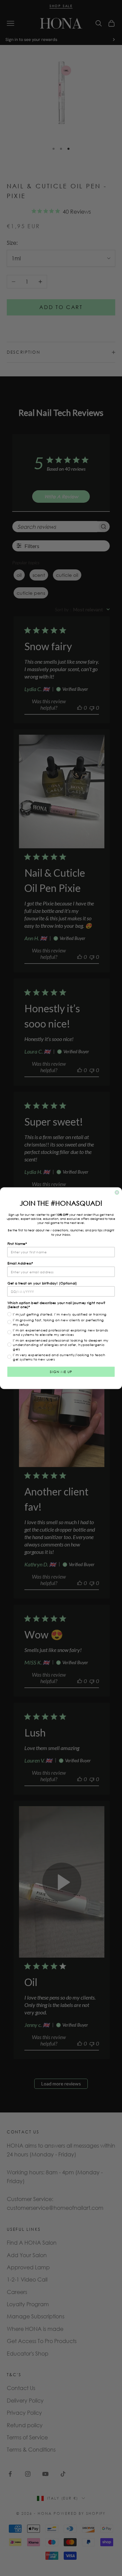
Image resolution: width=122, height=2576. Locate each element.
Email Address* (20, 1263)
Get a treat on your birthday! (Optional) (42, 1283)
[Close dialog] (117, 1192)
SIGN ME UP (61, 1372)
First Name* (17, 1244)
